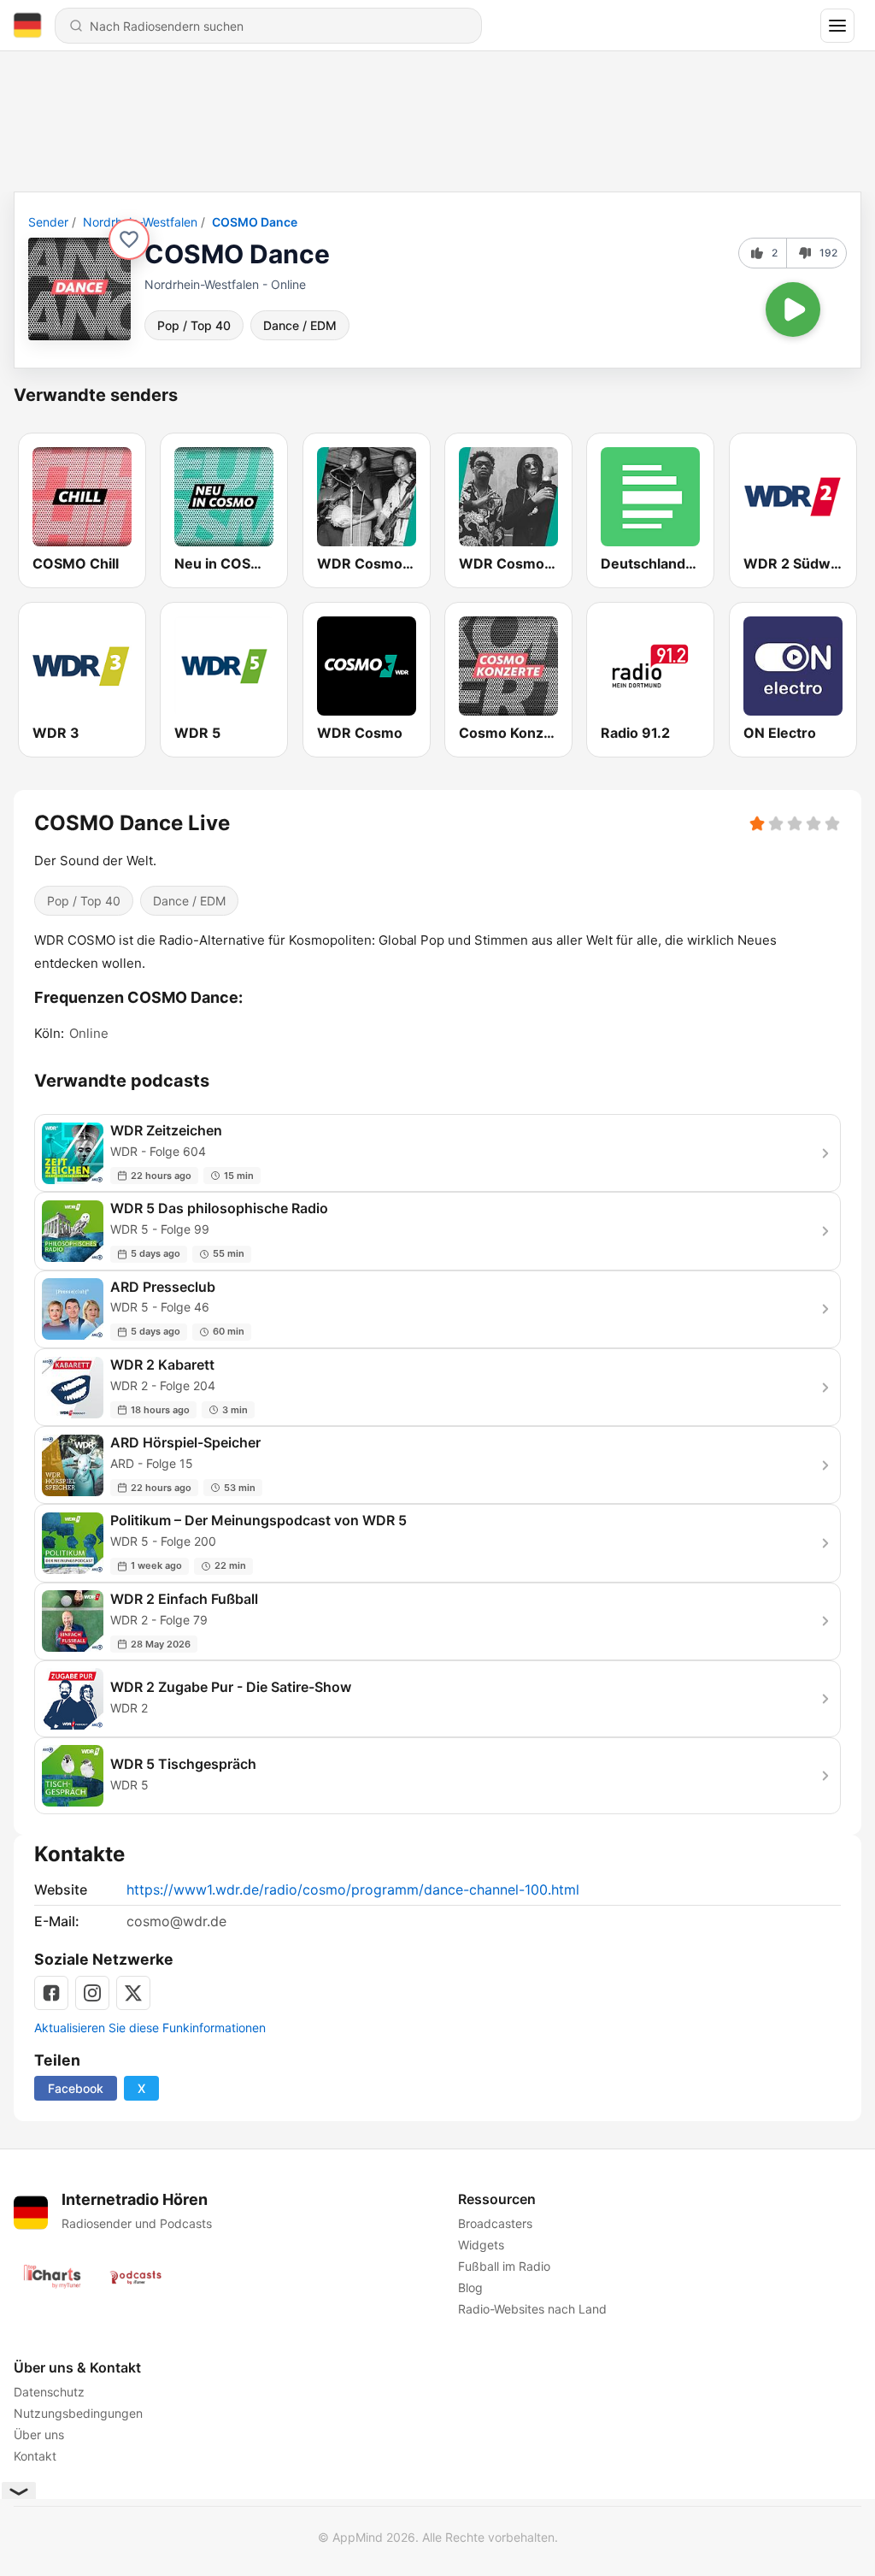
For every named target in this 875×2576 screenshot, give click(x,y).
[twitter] (133, 1993)
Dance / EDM (300, 325)
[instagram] (92, 1993)
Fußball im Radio (504, 2266)
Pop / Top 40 (194, 325)
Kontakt (35, 2456)
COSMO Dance (255, 222)
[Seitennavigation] (837, 26)
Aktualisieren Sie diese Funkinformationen (150, 2028)
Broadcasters (495, 2223)
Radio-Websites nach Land (532, 2309)
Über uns (39, 2435)
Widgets (481, 2245)
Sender (48, 222)
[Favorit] (129, 239)
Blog (470, 2287)
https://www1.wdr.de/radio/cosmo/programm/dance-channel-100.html (353, 1889)
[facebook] (51, 1993)
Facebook (76, 2088)
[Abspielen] (793, 309)
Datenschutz (49, 2392)
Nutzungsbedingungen (78, 2413)
